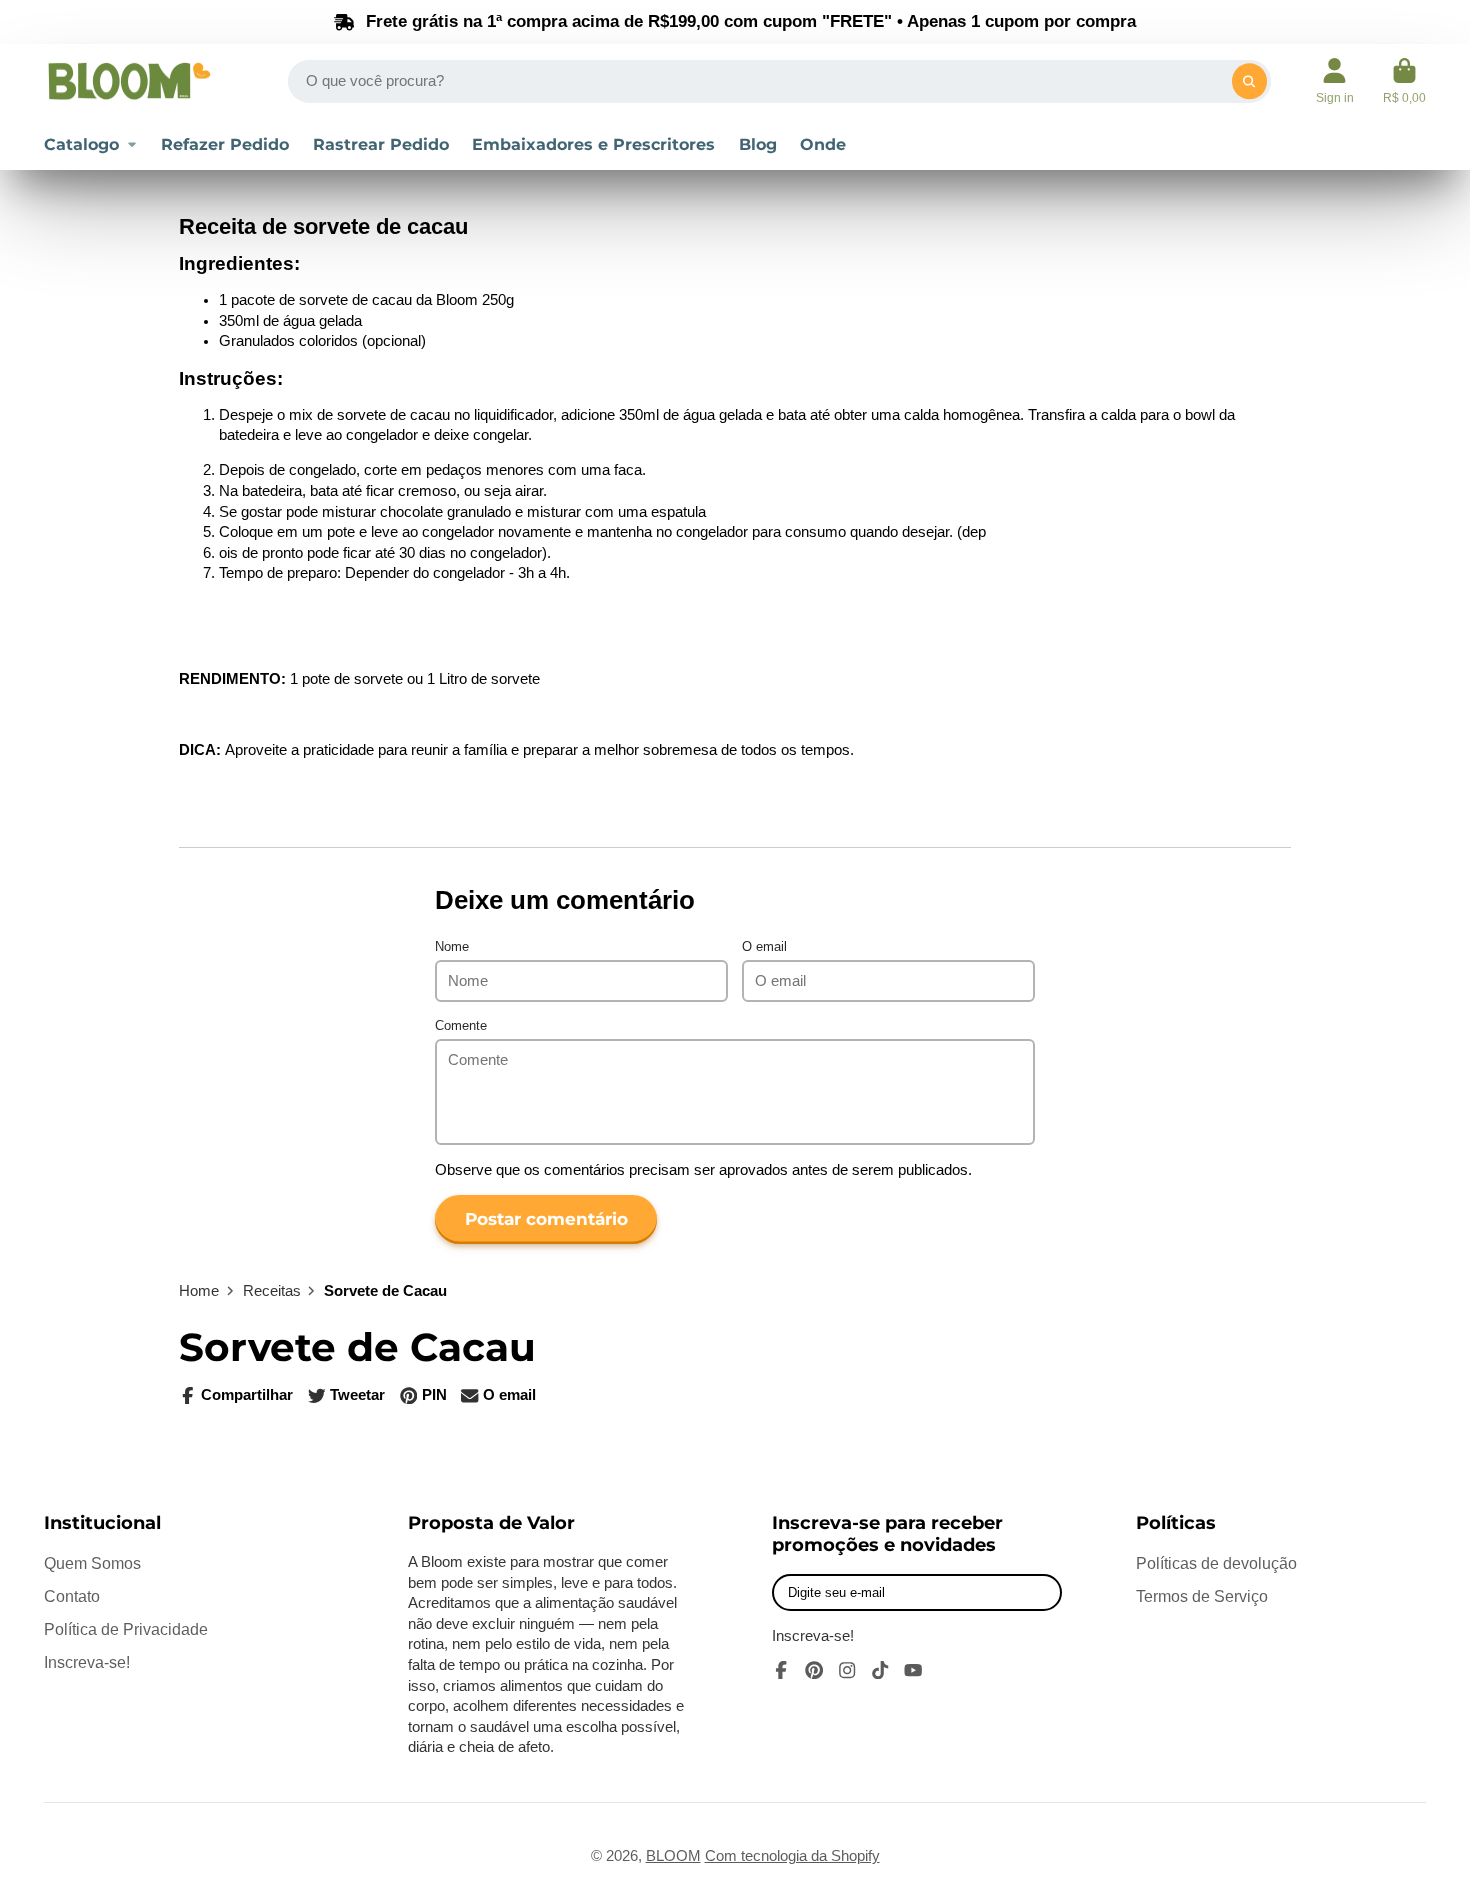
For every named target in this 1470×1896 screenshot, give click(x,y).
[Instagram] (847, 1670)
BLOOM (673, 1856)
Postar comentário (546, 1219)
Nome (452, 946)
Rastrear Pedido (381, 144)
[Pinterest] (814, 1670)
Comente (461, 1025)
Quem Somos (92, 1563)
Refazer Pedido (225, 144)
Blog (758, 144)
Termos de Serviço (1202, 1596)
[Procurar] (1249, 81)
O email (764, 946)
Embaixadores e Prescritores (593, 144)
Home (199, 1291)
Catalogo (81, 144)
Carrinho (1404, 81)
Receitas (272, 1291)
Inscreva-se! (87, 1662)
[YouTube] (913, 1670)
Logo (129, 81)
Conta (1335, 81)
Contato (72, 1596)
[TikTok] (880, 1670)
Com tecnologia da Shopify (792, 1856)
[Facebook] (781, 1670)
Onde (823, 144)
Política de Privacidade (126, 1629)
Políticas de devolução (1216, 1563)
